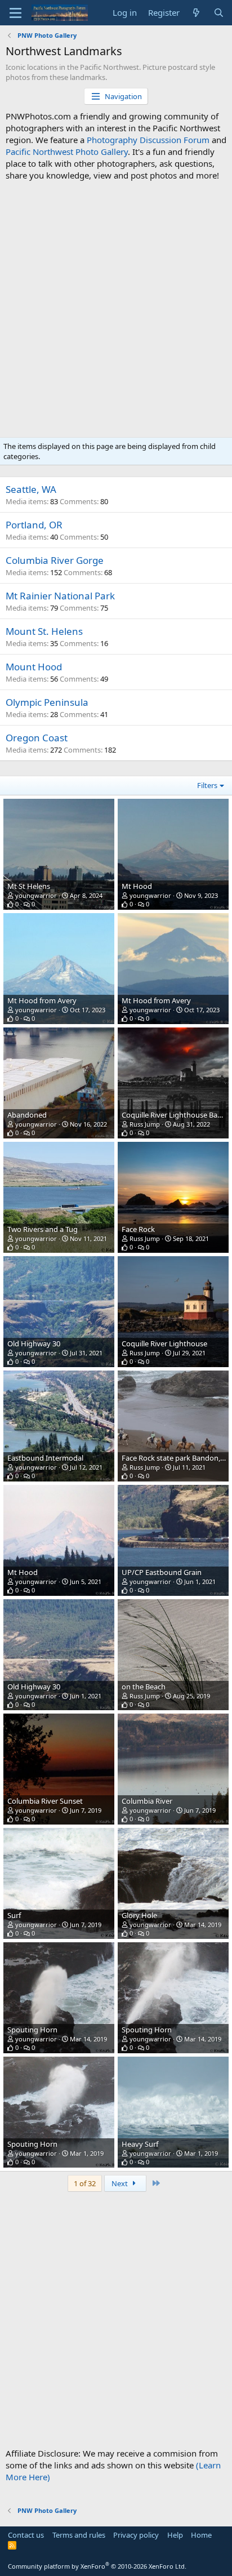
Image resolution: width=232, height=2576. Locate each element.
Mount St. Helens (44, 631)
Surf (14, 1915)
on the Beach (144, 1687)
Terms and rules (79, 2535)
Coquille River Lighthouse (164, 1343)
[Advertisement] (116, 309)
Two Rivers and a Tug (43, 1229)
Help (175, 2535)
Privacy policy (136, 2535)
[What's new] (196, 13)
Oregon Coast (37, 738)
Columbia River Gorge (55, 560)
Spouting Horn (32, 2030)
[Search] (219, 13)
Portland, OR (34, 525)
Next (121, 2183)
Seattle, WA (31, 489)
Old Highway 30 (34, 1343)
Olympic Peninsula (47, 702)
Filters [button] (207, 785)
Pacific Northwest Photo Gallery (67, 152)
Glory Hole (139, 1915)
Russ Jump (145, 1124)
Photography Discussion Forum (148, 140)
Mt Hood (137, 886)
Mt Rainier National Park (60, 596)
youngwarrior (36, 895)
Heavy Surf (140, 2144)
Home (201, 2535)
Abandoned (27, 1115)
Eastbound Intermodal (45, 1458)
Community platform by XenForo (97, 2566)
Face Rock (138, 1229)
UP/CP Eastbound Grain (162, 1572)
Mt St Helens (29, 886)
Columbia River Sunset (45, 1801)
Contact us (26, 2535)
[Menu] (15, 13)
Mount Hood (34, 667)
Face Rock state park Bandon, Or (176, 1458)
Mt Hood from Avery (42, 1000)
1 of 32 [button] (85, 2183)
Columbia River (147, 1801)
